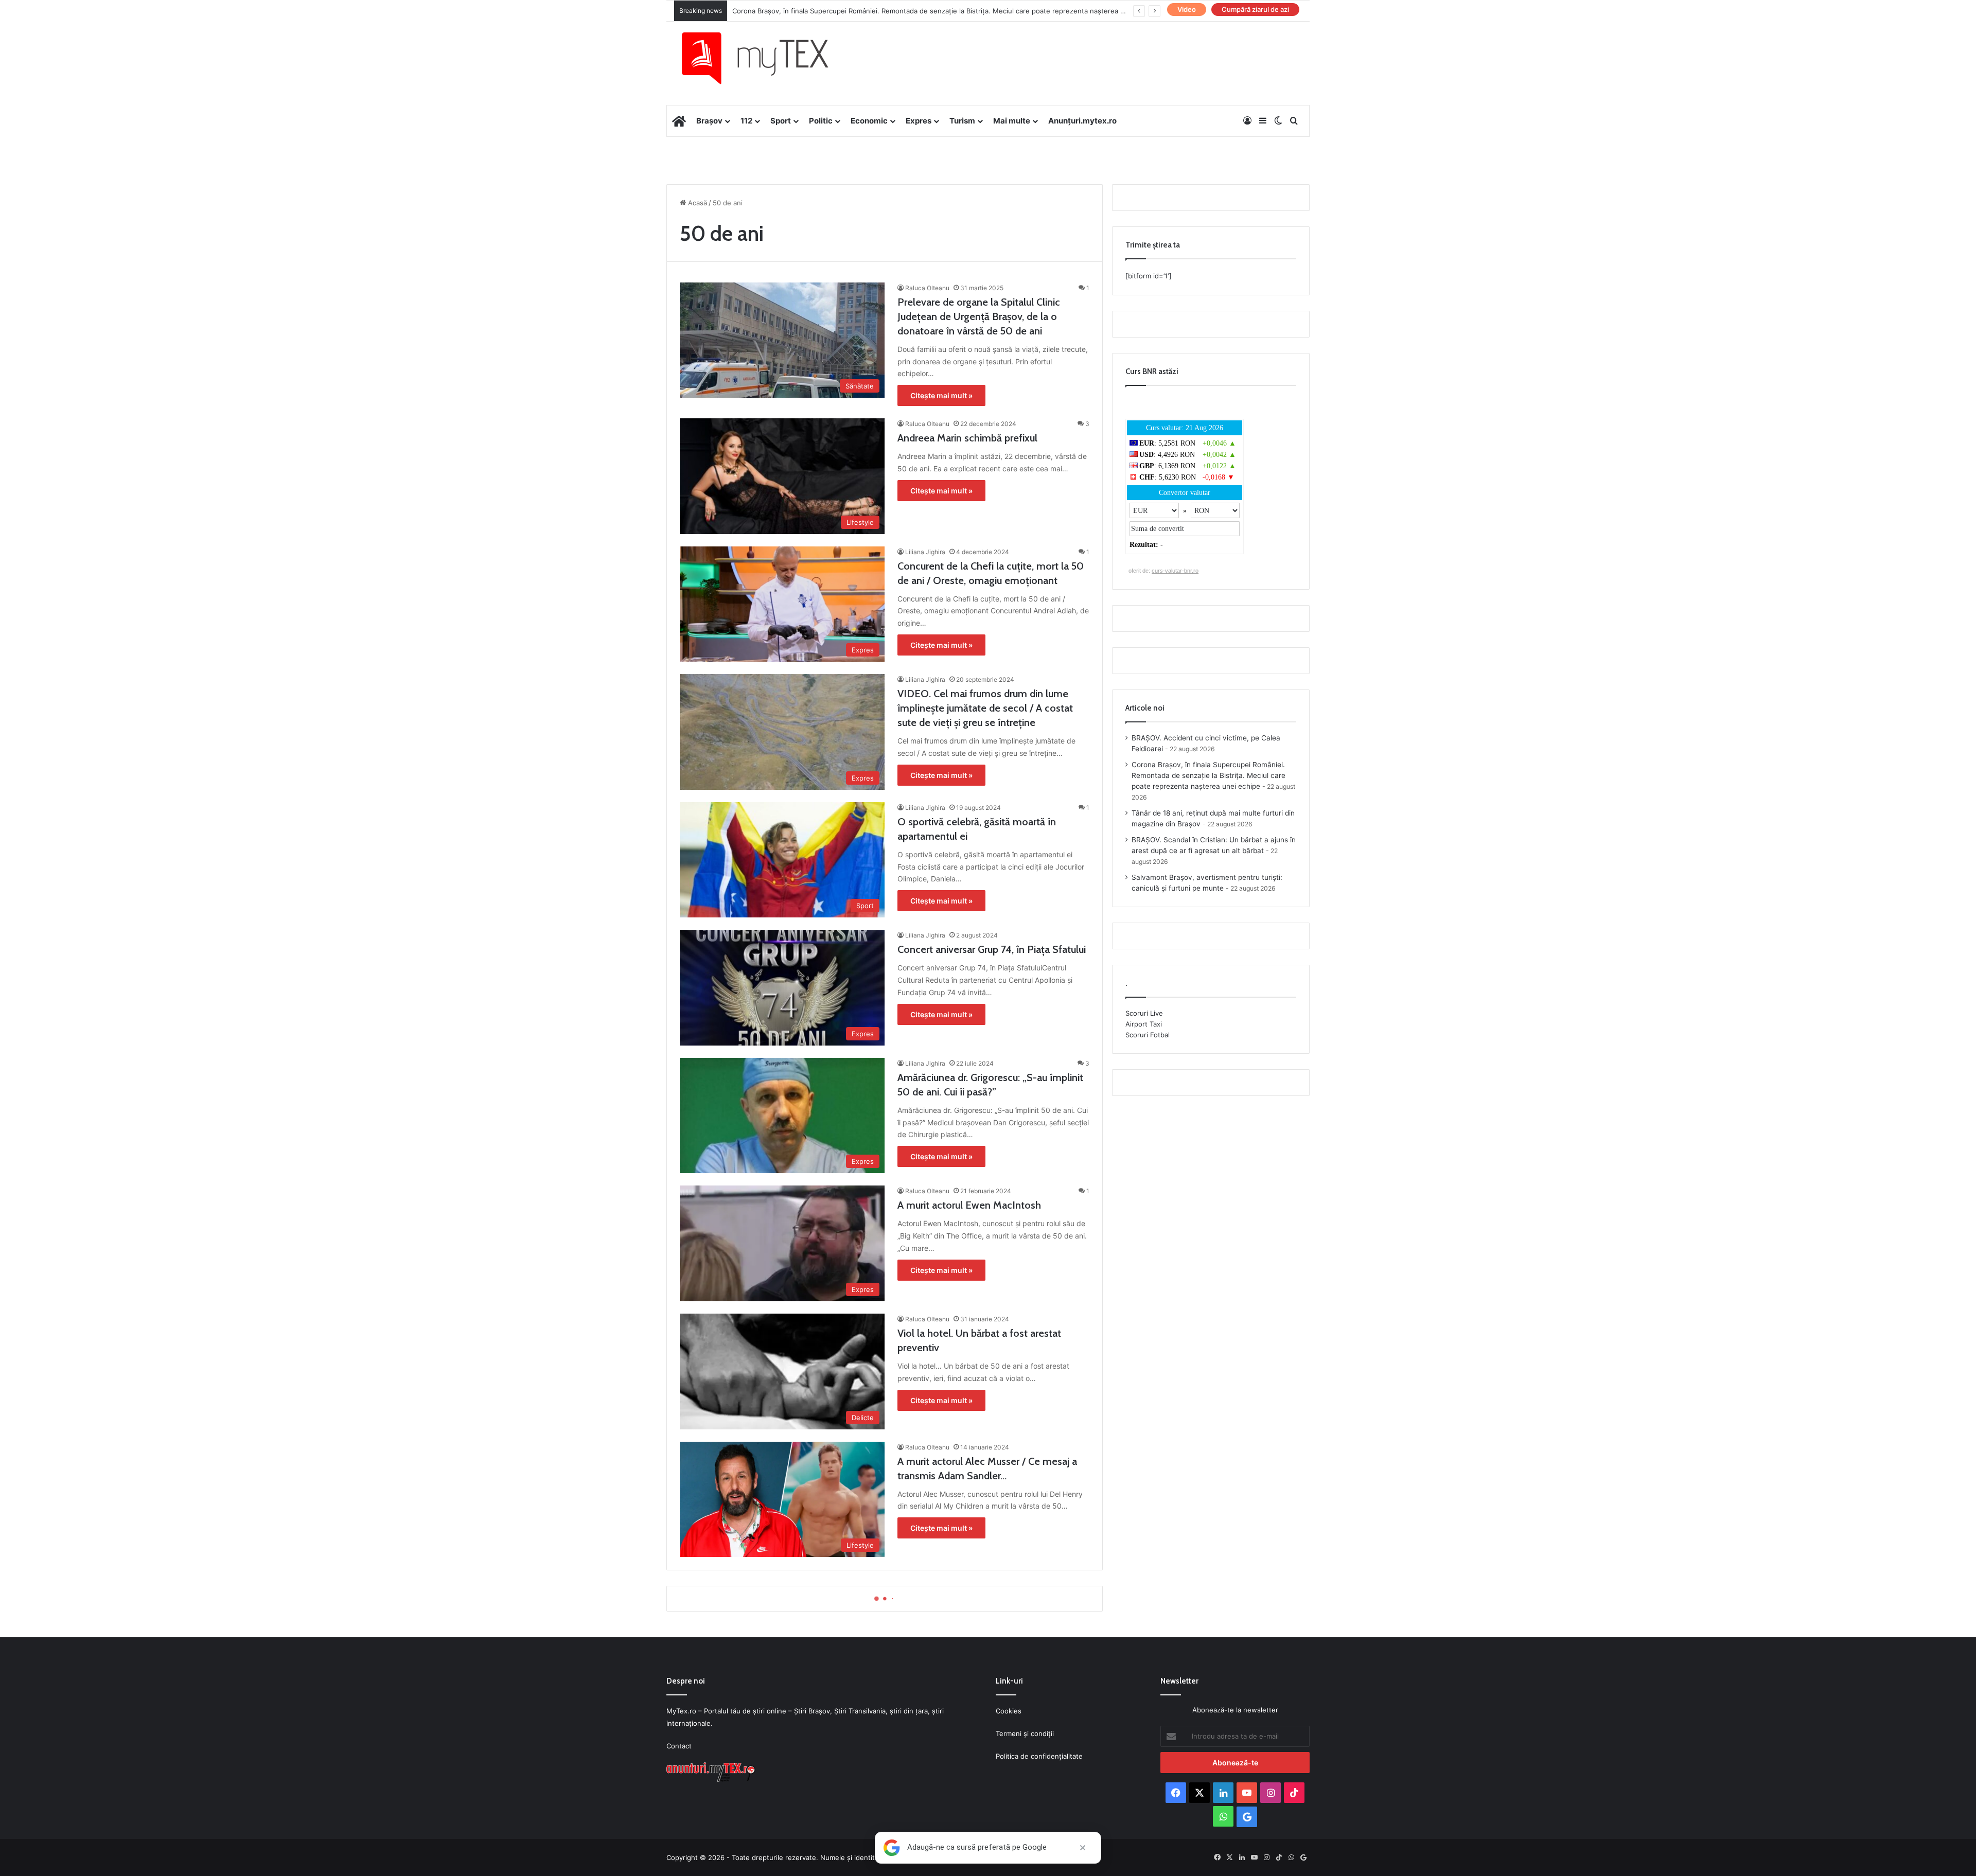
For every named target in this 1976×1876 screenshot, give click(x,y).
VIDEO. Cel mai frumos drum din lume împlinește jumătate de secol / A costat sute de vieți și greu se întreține (985, 708)
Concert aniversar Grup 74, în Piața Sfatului (992, 949)
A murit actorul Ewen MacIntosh (969, 1205)
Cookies (1009, 1711)
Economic (869, 121)
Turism (962, 121)
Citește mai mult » (941, 395)
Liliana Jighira (925, 552)
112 (746, 121)
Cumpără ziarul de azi (1255, 9)
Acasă (696, 203)
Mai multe (1012, 121)
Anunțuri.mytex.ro (1082, 121)
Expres (919, 121)
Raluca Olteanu (927, 288)
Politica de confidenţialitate (1039, 1756)
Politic (821, 121)
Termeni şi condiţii (1025, 1733)
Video (1187, 9)
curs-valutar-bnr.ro (1175, 571)
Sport (781, 121)
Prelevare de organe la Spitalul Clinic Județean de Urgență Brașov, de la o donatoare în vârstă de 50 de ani (979, 316)
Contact (679, 1746)
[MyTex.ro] (765, 58)
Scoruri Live (1144, 1013)
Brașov (709, 121)
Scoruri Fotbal (1148, 1035)
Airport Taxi (1144, 1024)
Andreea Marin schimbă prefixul (967, 438)
